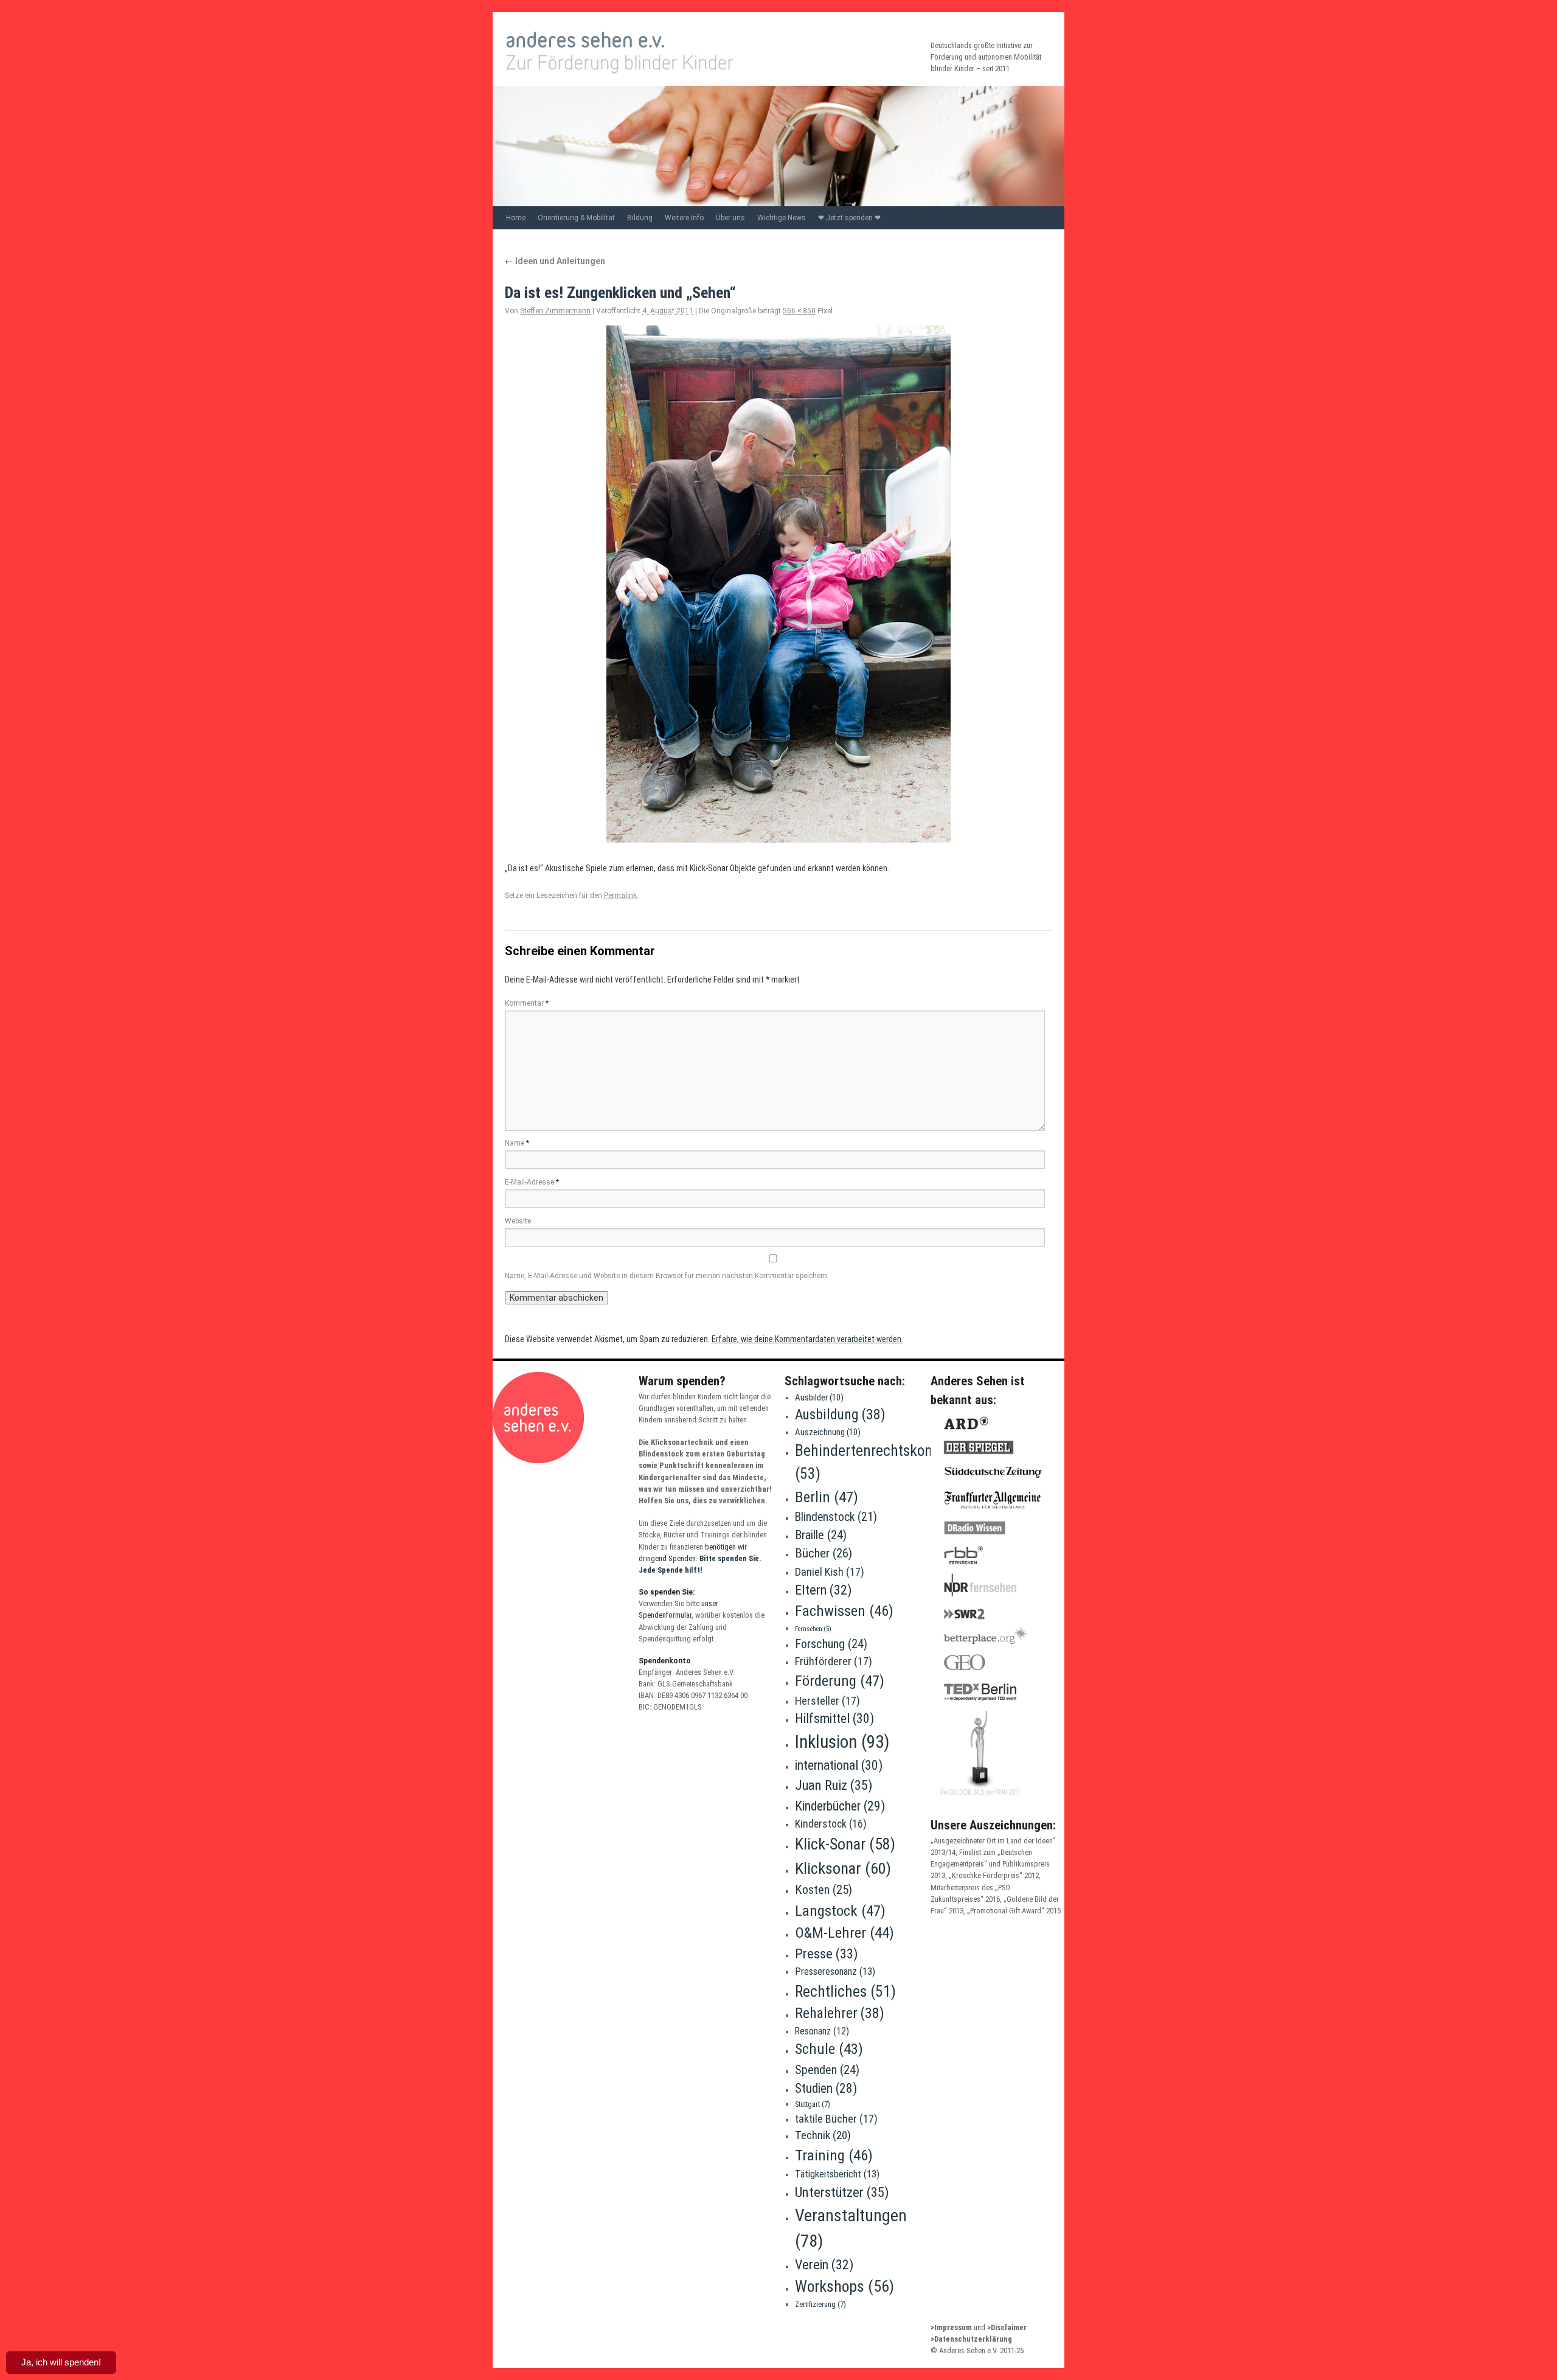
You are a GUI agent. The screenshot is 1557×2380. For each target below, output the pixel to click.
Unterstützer (842, 2192)
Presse (827, 1954)
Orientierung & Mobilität (576, 218)
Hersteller (827, 1701)
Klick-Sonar (845, 1844)
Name (517, 1143)
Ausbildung (840, 1414)
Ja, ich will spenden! (61, 2362)
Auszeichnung (828, 1432)
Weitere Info (684, 218)
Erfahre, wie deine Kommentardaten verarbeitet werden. (807, 1339)
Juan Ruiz (834, 1785)
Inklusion (842, 1742)
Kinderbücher (840, 1806)
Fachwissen (844, 1611)
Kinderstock (831, 1824)
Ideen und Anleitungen (555, 261)
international (839, 1765)
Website (518, 1221)
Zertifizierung (820, 2304)
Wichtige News (782, 218)
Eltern (823, 1590)
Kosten (824, 1890)
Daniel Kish (830, 1572)
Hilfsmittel (834, 1718)
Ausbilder (819, 1397)
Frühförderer (834, 1661)
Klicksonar (843, 1868)
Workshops (844, 2286)
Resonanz (822, 2031)
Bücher (824, 1553)
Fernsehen (813, 1629)
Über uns (730, 218)
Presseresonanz (835, 1971)
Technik (823, 2135)
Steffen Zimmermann (555, 311)
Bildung (640, 218)
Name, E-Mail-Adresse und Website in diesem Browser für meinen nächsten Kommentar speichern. (667, 1276)
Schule (829, 2049)
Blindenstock (836, 1517)
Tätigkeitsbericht (837, 2174)
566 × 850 (799, 311)
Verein (824, 2264)
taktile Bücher (836, 2119)
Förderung (840, 1681)
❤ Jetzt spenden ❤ (849, 218)
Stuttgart (813, 2104)
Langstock (840, 1911)
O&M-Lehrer (844, 1933)
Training (834, 2155)
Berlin (827, 1497)
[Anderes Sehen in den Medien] (987, 1799)
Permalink (620, 896)
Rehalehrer (840, 2013)
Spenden (827, 2070)
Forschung (831, 1644)
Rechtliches (845, 1991)
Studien (826, 2088)
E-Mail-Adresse (532, 1182)
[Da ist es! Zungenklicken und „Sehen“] (778, 584)
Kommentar (527, 1003)
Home (516, 218)
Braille (821, 1535)
